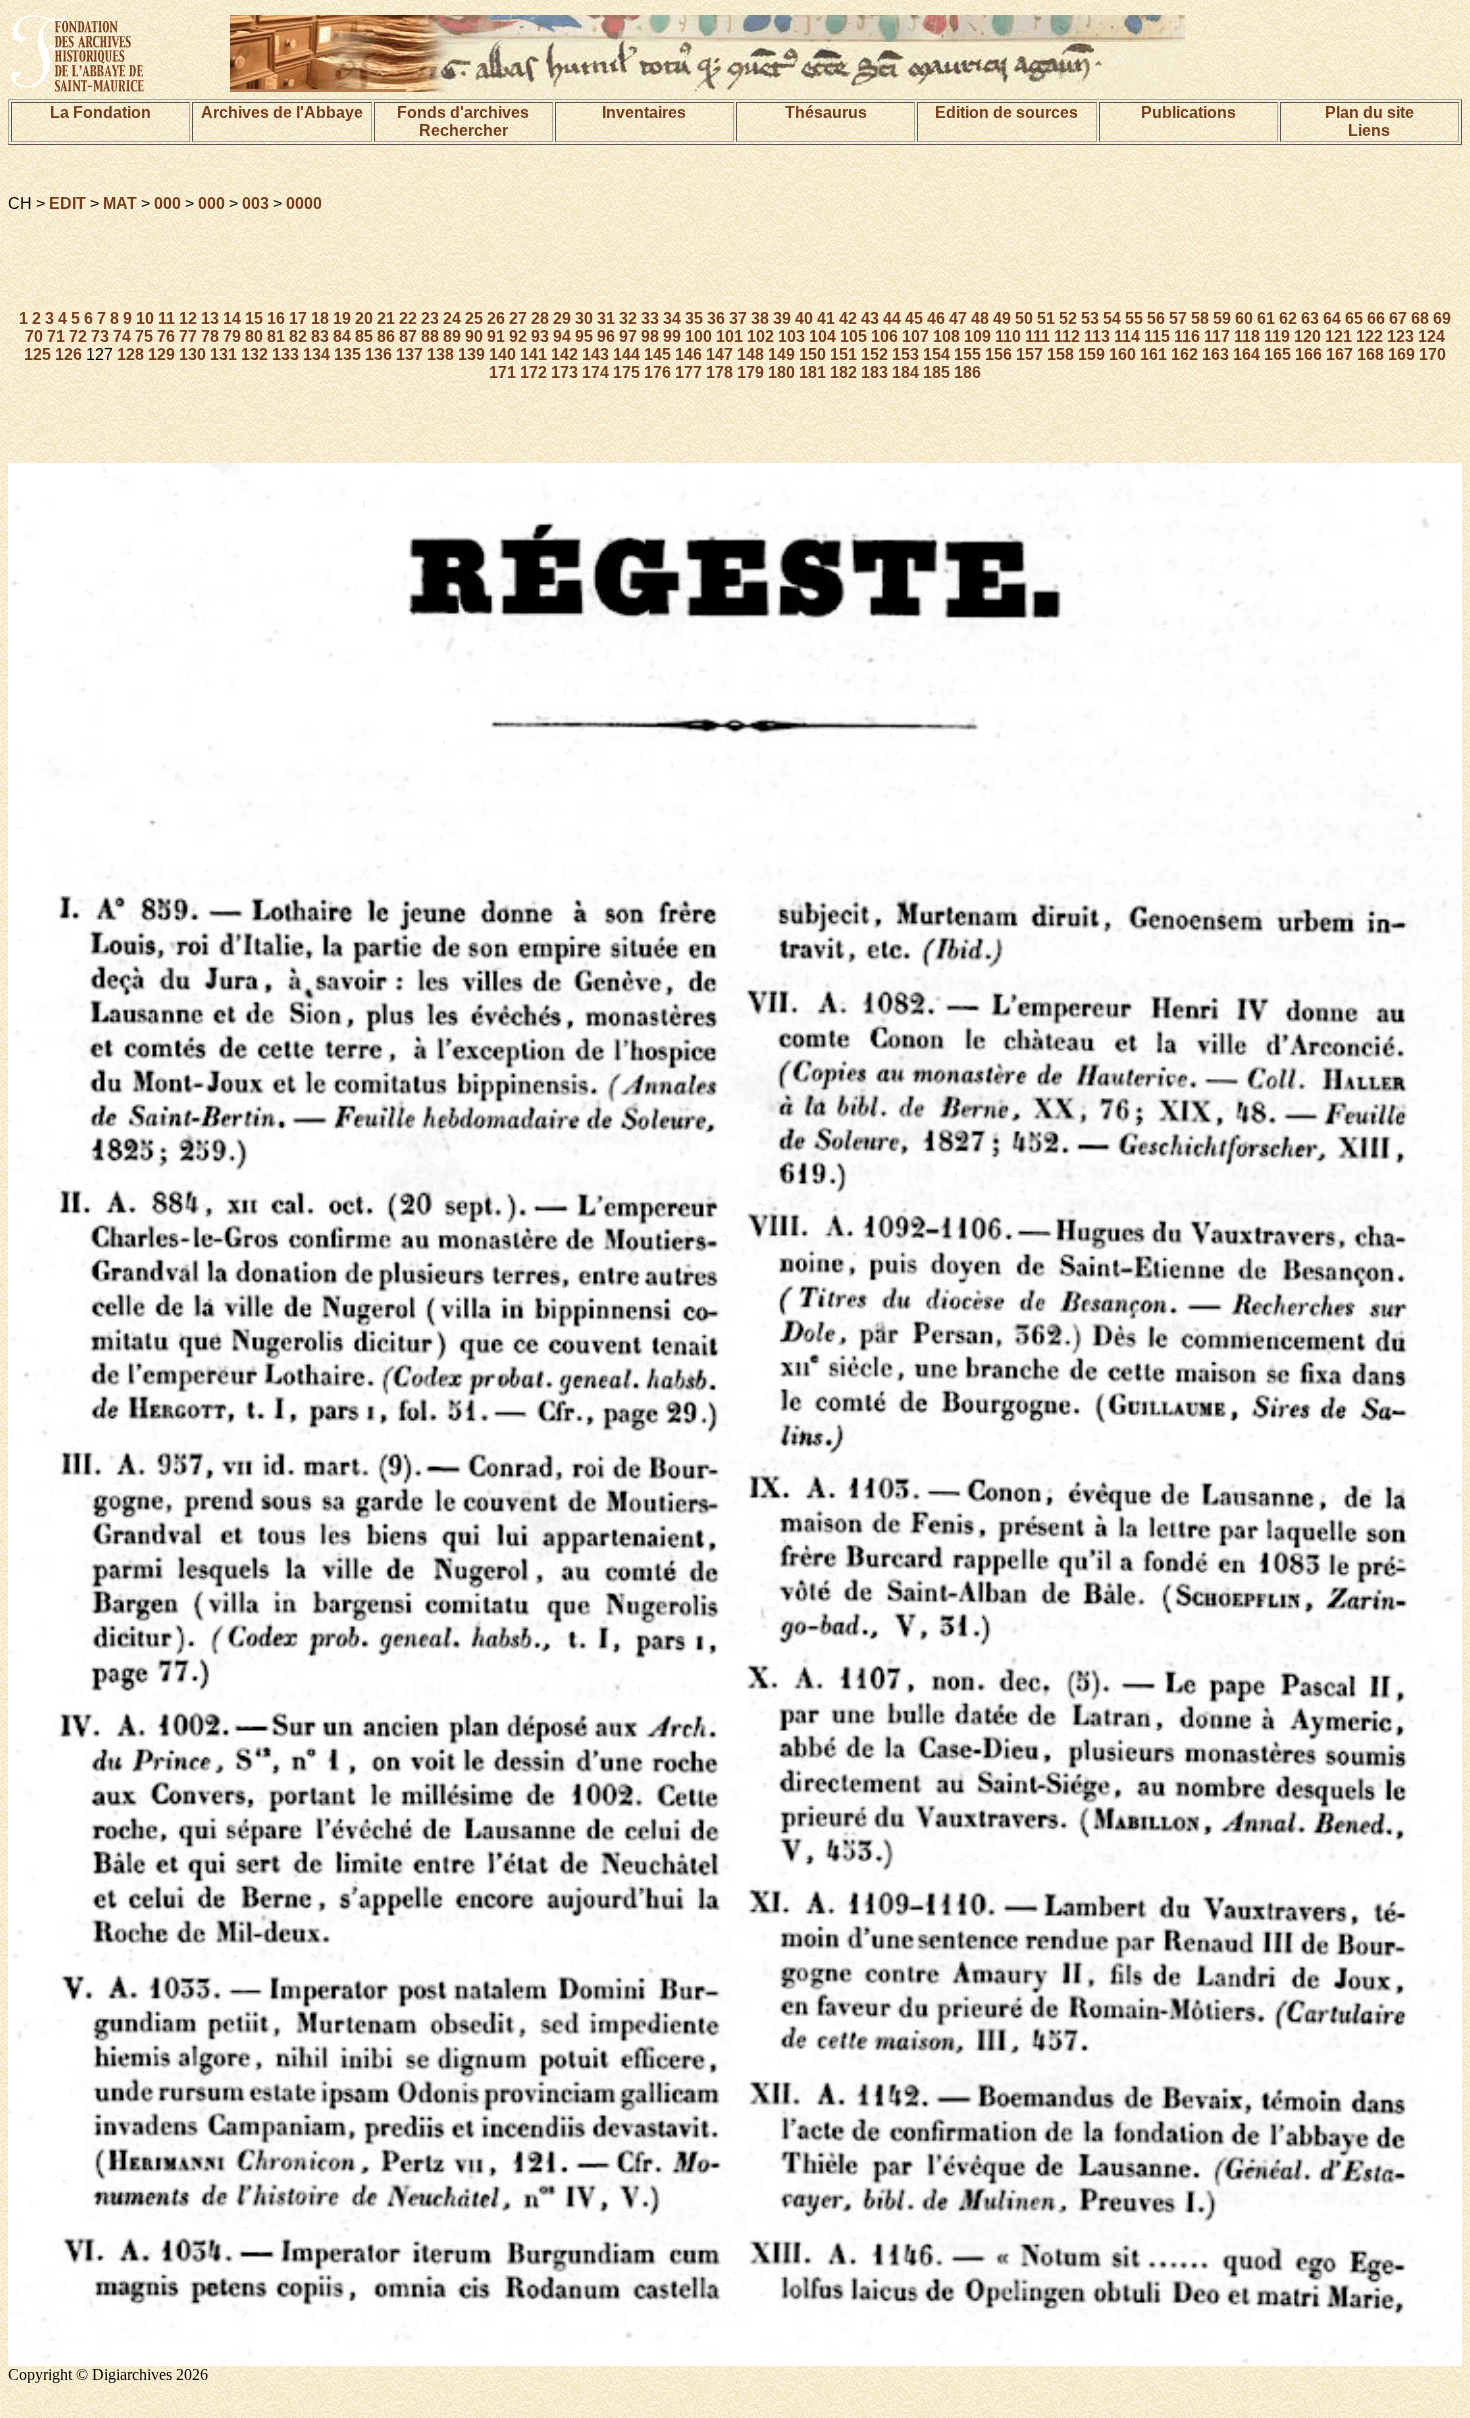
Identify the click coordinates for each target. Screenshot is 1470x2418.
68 (1420, 318)
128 (130, 354)
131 (223, 354)
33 (650, 318)
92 (518, 336)
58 (1200, 318)
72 (78, 336)
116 (1187, 336)
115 (1157, 336)
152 (874, 354)
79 (232, 336)
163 (1215, 354)
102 (760, 336)
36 (716, 318)
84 (342, 336)
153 (905, 354)
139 (471, 354)
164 (1246, 354)
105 (853, 336)
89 (452, 336)
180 (781, 372)
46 (936, 318)
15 (254, 318)
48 (980, 318)
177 (688, 372)
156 (998, 354)
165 (1277, 354)
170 (1432, 354)
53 (1090, 318)
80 (254, 336)
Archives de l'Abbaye (282, 112)
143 (595, 354)
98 (650, 336)
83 (320, 336)
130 (192, 354)
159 (1091, 354)
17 (298, 318)
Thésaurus (826, 112)
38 (760, 318)
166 (1308, 354)
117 (1217, 336)
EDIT (67, 203)
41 (826, 318)
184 (905, 372)
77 (188, 336)
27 (518, 318)
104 (822, 336)
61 (1266, 318)
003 (255, 203)
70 (34, 336)
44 (892, 318)
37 (738, 318)
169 (1401, 354)
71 (56, 336)
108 (946, 336)
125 (37, 354)
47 (958, 318)
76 (166, 336)
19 (342, 318)
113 (1097, 336)
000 (167, 203)
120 (1307, 336)
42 (848, 318)
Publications (1188, 112)
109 (977, 336)
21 (386, 318)
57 (1178, 318)
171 (502, 372)
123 (1400, 336)
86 (386, 336)
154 (936, 354)
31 (606, 318)
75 (144, 336)
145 (657, 354)
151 (843, 354)
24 (452, 318)
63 (1310, 318)
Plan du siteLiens (1369, 121)
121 (1338, 336)
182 (843, 372)
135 (347, 354)
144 (626, 354)
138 (440, 354)
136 (378, 354)
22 (408, 318)
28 (540, 318)
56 (1156, 318)
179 (750, 372)
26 (496, 318)
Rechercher (463, 130)
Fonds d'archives (463, 112)
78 (210, 336)
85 (364, 336)
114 (1127, 336)
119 (1277, 336)
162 (1184, 354)
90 (474, 336)
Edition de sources (1006, 112)
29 (562, 318)
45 (914, 318)
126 (68, 354)
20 (364, 318)
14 (232, 318)
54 (1112, 318)
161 (1153, 354)
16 (276, 318)
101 (729, 336)
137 (409, 354)
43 (870, 318)
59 (1222, 318)
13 (210, 318)
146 (688, 354)
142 (564, 354)
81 (276, 336)
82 (298, 336)
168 (1370, 354)
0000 (304, 203)
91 (496, 336)
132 (254, 354)
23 (430, 318)
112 (1067, 336)
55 (1134, 318)
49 (1002, 318)
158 (1060, 354)
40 (804, 318)
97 (628, 336)
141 (533, 354)
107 (915, 336)
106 (884, 336)
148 (750, 354)
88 (430, 336)
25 (474, 318)
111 (1037, 336)
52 (1068, 318)
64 (1332, 318)
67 (1398, 318)
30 (584, 318)
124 (1431, 336)
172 (533, 372)
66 (1376, 318)
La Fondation (100, 112)
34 (672, 318)
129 (161, 354)
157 (1029, 354)
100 (698, 336)
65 (1354, 318)
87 (408, 336)
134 (316, 354)
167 (1339, 354)
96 (606, 336)
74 (122, 336)
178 (719, 372)
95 (584, 336)
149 (781, 354)
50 (1024, 318)
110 (1008, 336)
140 (502, 354)
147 (719, 354)
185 (936, 372)
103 (791, 336)
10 (145, 318)
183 (874, 372)
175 (626, 372)
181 (812, 372)
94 (562, 336)
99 (672, 336)
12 (188, 318)
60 (1244, 318)
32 (628, 318)
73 (100, 336)
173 (564, 372)
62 (1288, 318)
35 (694, 318)
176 (657, 372)
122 (1369, 336)
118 (1247, 336)
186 (967, 372)
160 (1122, 354)
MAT (120, 203)
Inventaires (644, 112)
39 (782, 318)
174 (595, 372)
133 (285, 354)
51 (1046, 318)
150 (812, 354)
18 (320, 318)
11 (166, 318)
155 (967, 354)
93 (540, 336)
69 (1442, 318)
